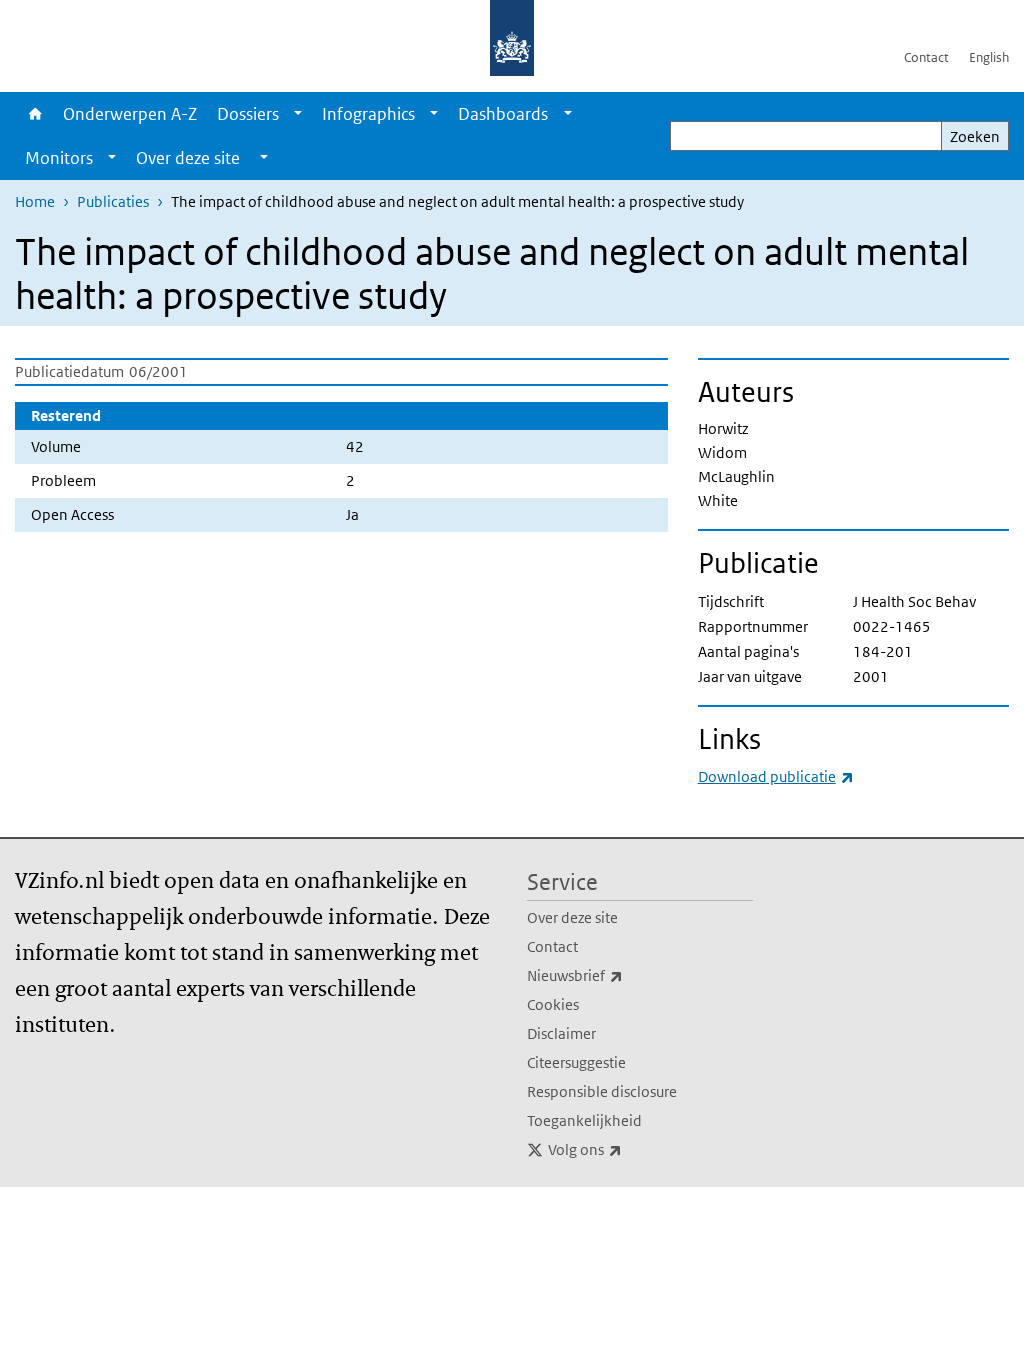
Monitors (59, 158)
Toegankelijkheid (584, 1120)
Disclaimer (561, 1033)
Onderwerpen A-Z (130, 114)
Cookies (553, 1004)
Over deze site (572, 917)
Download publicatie (776, 776)
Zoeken (975, 136)
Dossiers (248, 114)
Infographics (368, 114)
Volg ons (629, 1149)
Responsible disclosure (602, 1091)
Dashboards (503, 114)
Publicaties (113, 201)
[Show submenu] (298, 114)
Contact (926, 57)
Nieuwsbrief (619, 975)
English (989, 57)
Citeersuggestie (576, 1062)
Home (34, 114)
